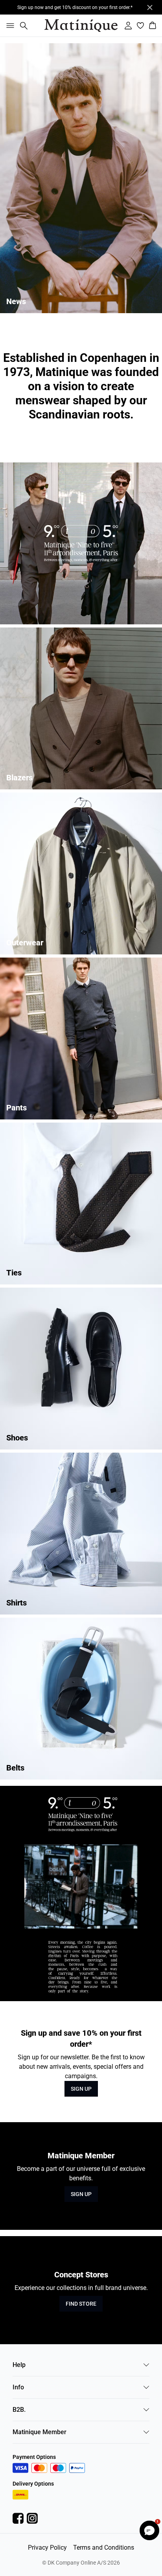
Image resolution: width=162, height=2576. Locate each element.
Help (19, 2365)
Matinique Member (40, 2432)
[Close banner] (150, 7)
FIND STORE (81, 2304)
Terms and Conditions (104, 2548)
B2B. (19, 2410)
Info (18, 2387)
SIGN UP (81, 2089)
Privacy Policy (47, 2548)
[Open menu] (9, 26)
